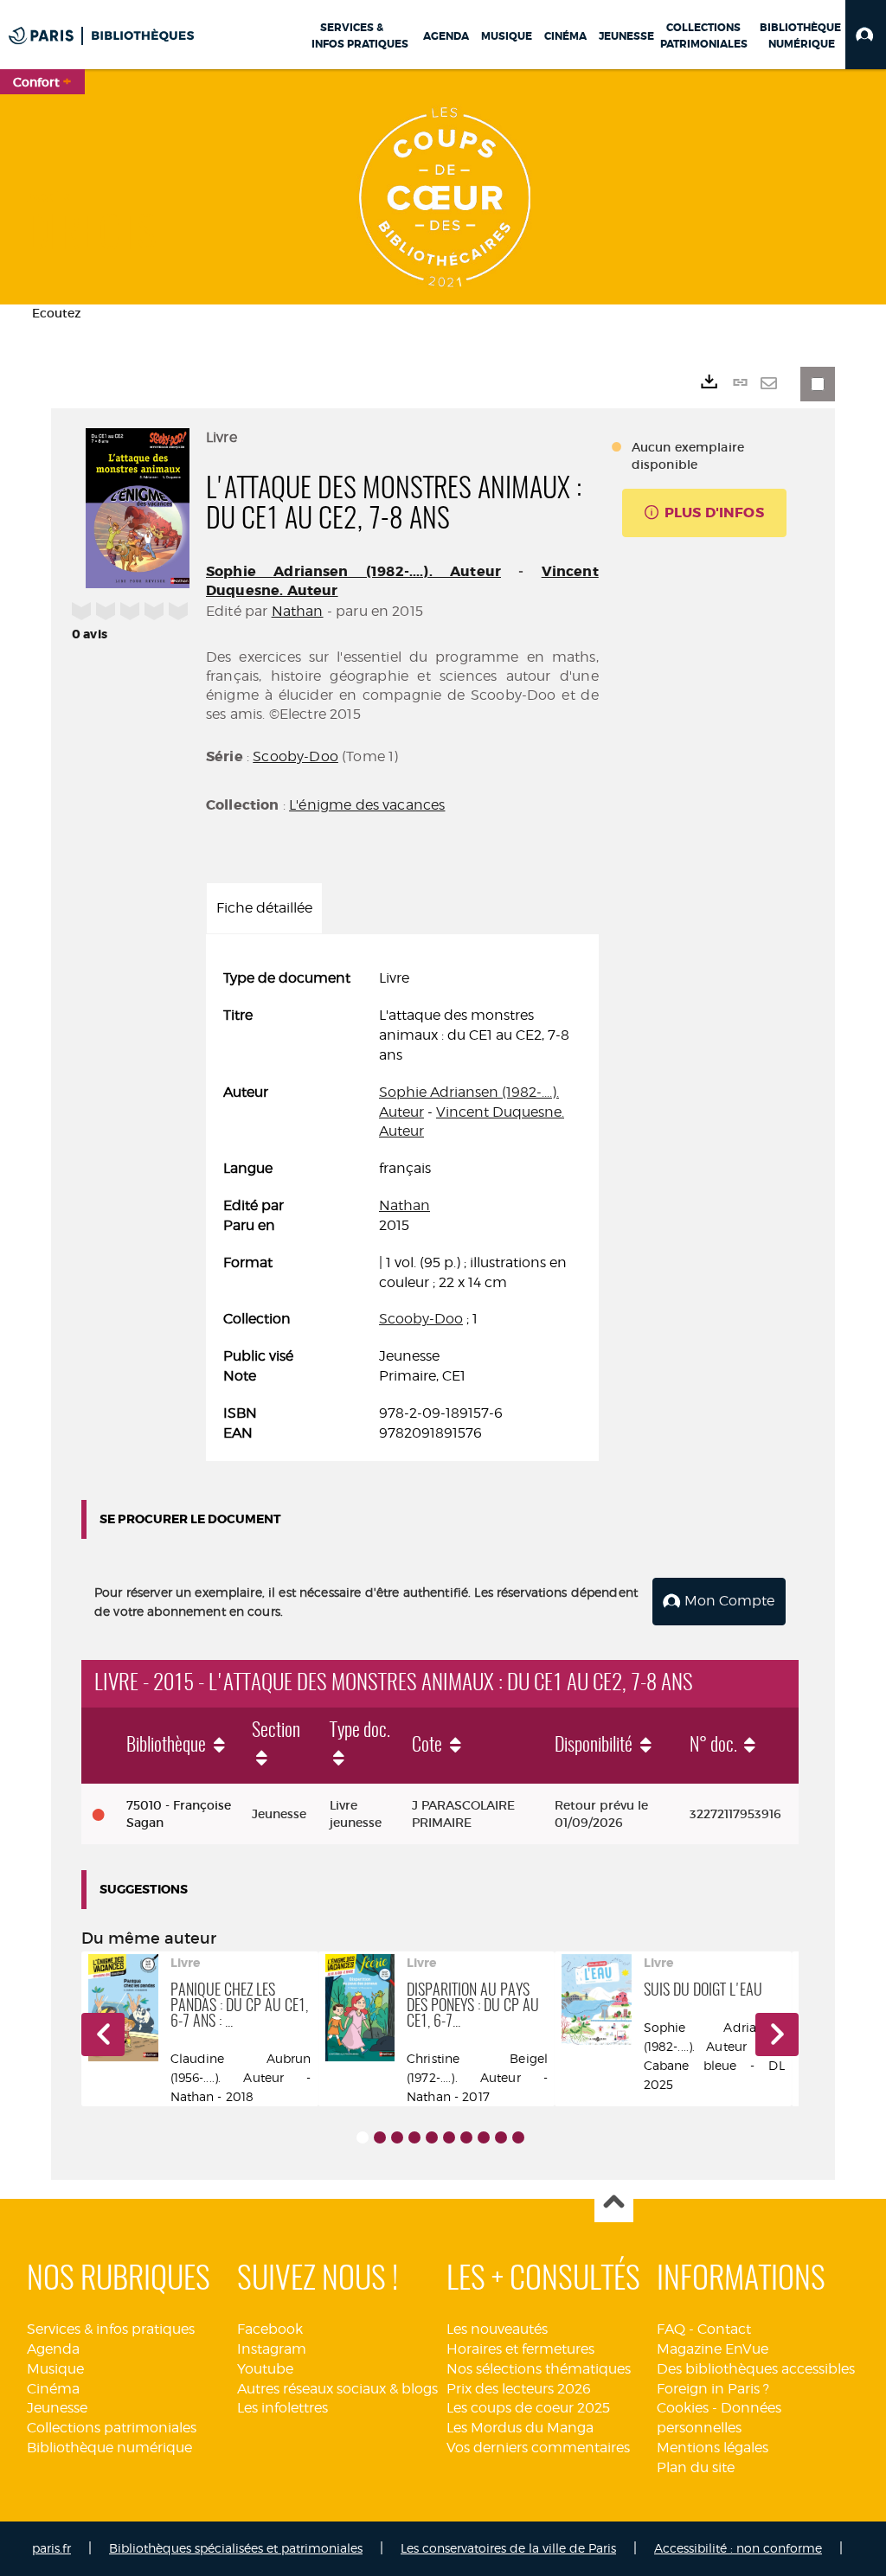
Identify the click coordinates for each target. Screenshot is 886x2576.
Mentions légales (713, 2448)
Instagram (272, 2349)
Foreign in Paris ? (713, 2389)
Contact (724, 2329)
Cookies (683, 2408)
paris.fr (51, 2548)
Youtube (265, 2369)
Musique (55, 2369)
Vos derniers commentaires (538, 2448)
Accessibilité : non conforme (738, 2548)
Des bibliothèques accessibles (756, 2369)
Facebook (270, 2329)
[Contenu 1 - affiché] (363, 2137)
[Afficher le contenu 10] (518, 2137)
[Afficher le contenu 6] (449, 2137)
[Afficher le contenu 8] (484, 2137)
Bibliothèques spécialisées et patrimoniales (236, 2548)
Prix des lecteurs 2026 (519, 2389)
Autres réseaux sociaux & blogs (337, 2389)
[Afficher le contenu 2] (380, 2137)
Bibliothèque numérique (109, 2448)
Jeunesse (57, 2408)
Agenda (53, 2349)
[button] (866, 35)
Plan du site (696, 2467)
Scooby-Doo (295, 756)
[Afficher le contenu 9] (501, 2137)
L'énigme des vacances (367, 805)
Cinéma (53, 2389)
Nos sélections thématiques (539, 2369)
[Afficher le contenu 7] (466, 2137)
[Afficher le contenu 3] (397, 2137)
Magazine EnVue (713, 2349)
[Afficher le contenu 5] (432, 2137)
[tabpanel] (402, 1206)
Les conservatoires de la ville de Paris (508, 2548)
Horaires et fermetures (520, 2349)
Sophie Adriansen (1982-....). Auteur (353, 571)
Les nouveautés (497, 2329)
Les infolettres (282, 2408)
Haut (614, 2204)
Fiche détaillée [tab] (264, 908)
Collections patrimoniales (112, 2428)
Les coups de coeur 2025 (528, 2408)
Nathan (298, 611)
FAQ (671, 2329)
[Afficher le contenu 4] (414, 2137)
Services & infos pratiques (111, 2329)
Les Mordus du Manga (520, 2428)
